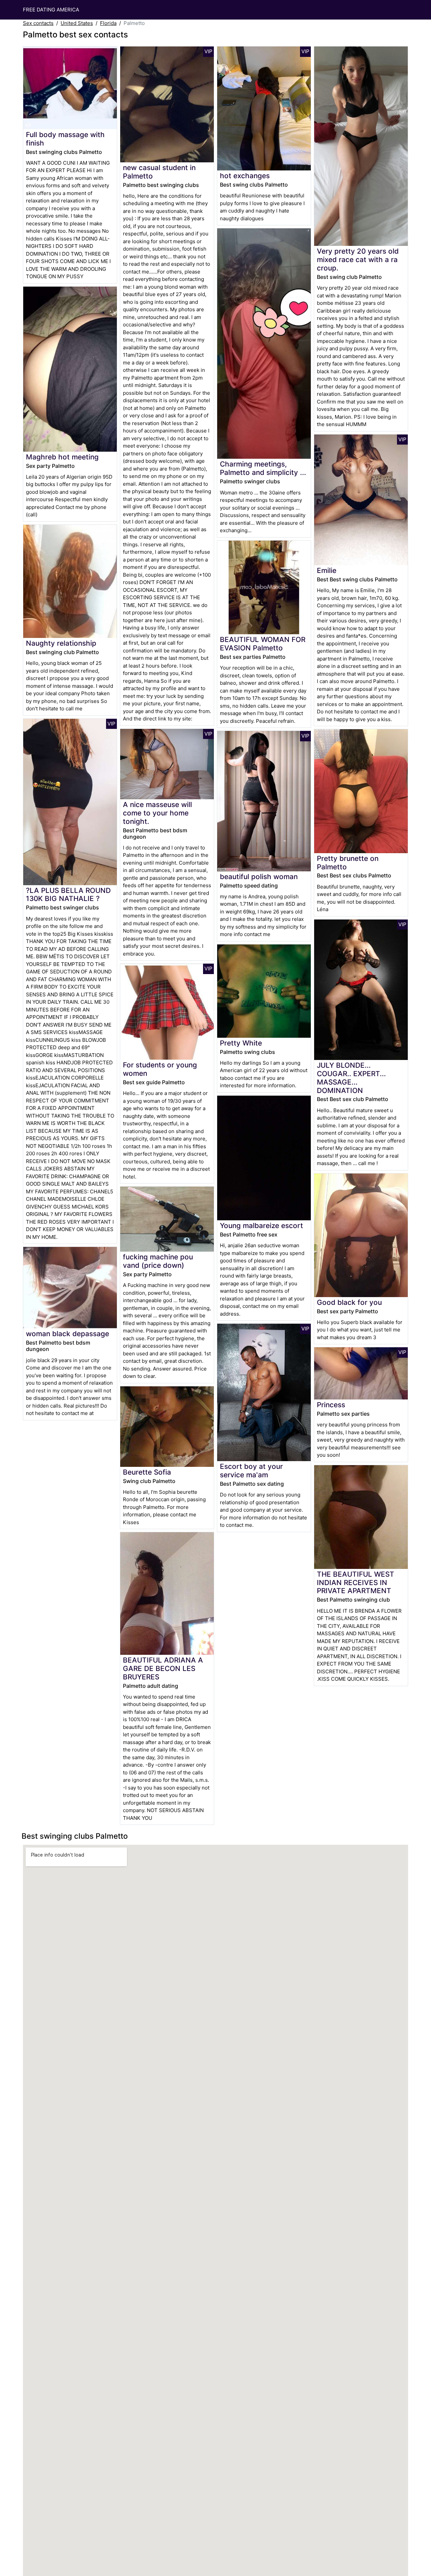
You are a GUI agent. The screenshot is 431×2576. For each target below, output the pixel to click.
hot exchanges (245, 176)
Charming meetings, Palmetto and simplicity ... (263, 468)
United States (77, 23)
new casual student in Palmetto (159, 172)
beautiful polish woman (259, 877)
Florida (108, 23)
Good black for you (349, 1302)
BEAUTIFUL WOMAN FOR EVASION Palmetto (263, 644)
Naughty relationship (61, 643)
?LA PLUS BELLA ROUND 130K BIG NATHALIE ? (68, 895)
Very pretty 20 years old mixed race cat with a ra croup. (358, 260)
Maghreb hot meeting (62, 457)
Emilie (327, 570)
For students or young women (160, 1069)
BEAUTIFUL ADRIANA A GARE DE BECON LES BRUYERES (163, 1668)
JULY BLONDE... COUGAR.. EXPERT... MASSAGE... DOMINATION (351, 1078)
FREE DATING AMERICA (51, 10)
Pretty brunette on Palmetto (348, 863)
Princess (331, 1405)
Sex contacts (38, 23)
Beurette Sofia (147, 1472)
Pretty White (241, 1043)
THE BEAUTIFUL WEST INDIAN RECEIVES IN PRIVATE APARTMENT (356, 1583)
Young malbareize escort (261, 1226)
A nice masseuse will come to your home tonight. (157, 813)
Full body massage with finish (65, 139)
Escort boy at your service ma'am (251, 1471)
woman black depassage (68, 1334)
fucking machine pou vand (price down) (158, 1261)
